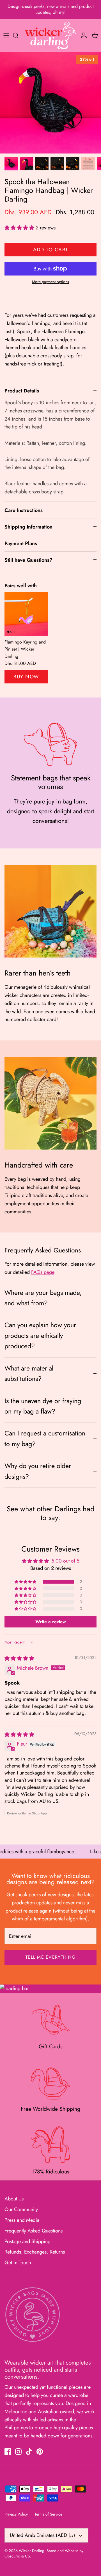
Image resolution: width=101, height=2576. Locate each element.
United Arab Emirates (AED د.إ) (43, 2535)
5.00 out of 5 (65, 1561)
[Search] (19, 35)
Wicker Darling (32, 2551)
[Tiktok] (29, 2452)
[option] (50, 103)
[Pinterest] (40, 2452)
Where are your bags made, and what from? (43, 1298)
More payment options (50, 282)
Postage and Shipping (27, 2241)
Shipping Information (28, 527)
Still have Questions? (28, 560)
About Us (14, 2199)
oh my (58, 12)
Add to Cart (51, 250)
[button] (20, 228)
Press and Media (22, 2220)
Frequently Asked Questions (34, 2231)
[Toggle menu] (6, 35)
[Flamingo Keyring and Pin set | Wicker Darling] (26, 614)
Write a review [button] (51, 1622)
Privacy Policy (16, 2514)
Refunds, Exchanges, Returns (35, 2252)
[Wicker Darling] (50, 35)
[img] (19, 1658)
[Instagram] (18, 2452)
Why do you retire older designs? (38, 1471)
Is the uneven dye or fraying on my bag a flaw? (43, 1406)
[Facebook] (8, 2452)
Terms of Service (48, 2514)
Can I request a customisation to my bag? (45, 1438)
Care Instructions (24, 510)
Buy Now (26, 677)
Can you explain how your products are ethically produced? (40, 1336)
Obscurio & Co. (18, 2556)
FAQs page (43, 1272)
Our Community (21, 2209)
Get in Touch (18, 2263)
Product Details (22, 391)
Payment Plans (21, 543)
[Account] (82, 35)
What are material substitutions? (29, 1373)
